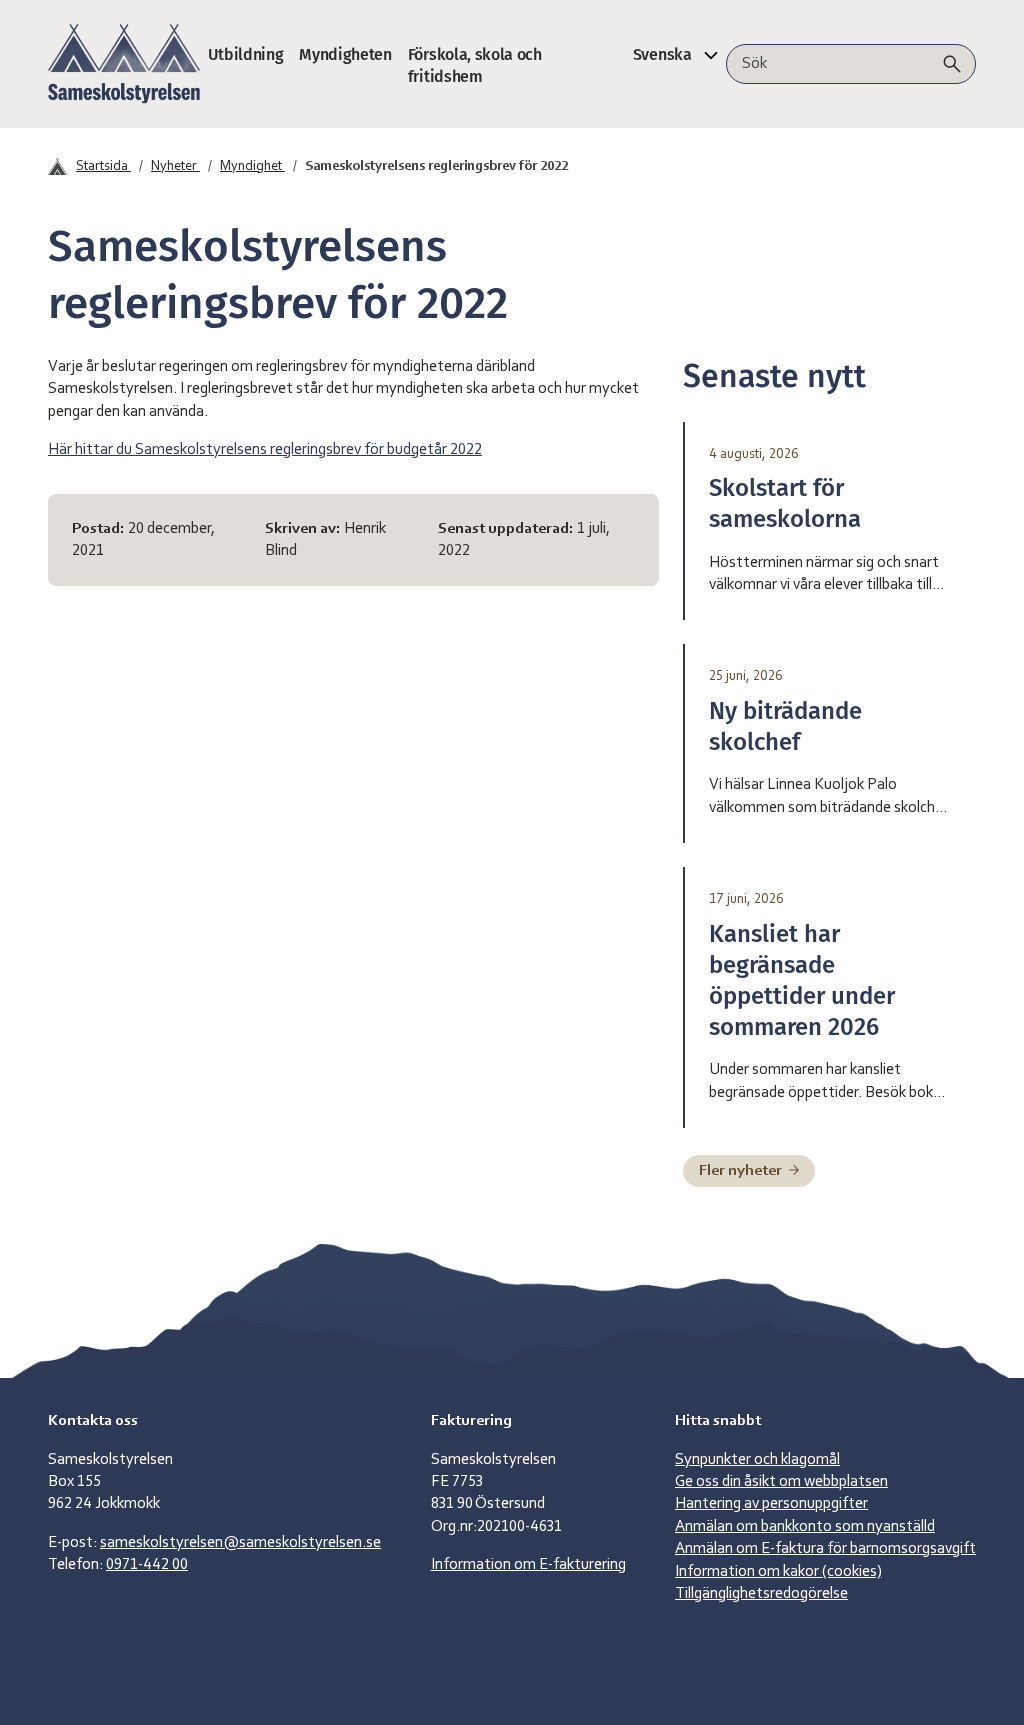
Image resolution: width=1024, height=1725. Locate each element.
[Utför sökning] (952, 64)
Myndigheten (345, 54)
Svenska (662, 54)
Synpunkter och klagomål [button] (757, 1460)
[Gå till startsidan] (124, 64)
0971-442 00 (147, 1565)
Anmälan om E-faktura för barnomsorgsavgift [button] (825, 1549)
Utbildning (246, 54)
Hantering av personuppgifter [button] (771, 1504)
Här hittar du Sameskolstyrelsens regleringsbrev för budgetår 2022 (265, 450)
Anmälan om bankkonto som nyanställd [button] (805, 1527)
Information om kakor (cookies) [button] (778, 1572)
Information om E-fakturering (528, 1565)
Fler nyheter (742, 1171)
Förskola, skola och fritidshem (475, 65)
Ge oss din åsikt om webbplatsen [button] (781, 1482)
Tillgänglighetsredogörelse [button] (761, 1594)
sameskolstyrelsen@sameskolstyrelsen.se (240, 1543)
